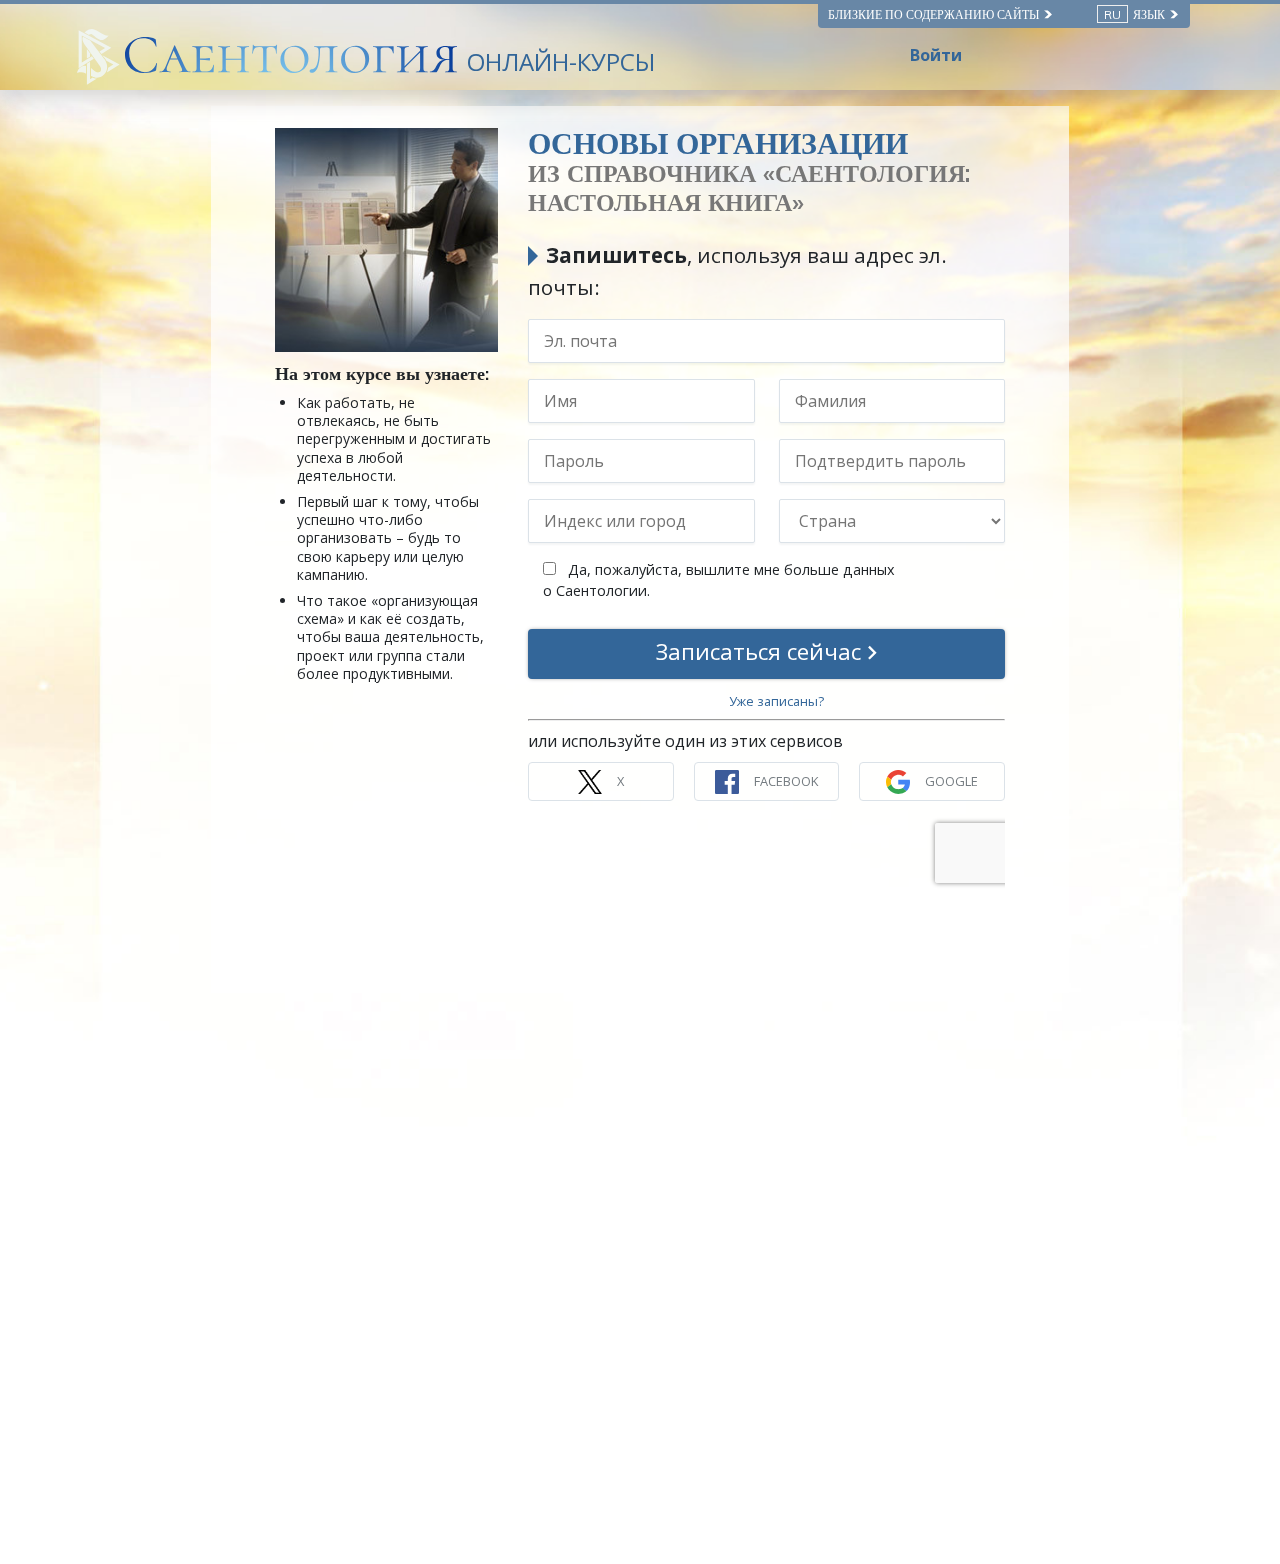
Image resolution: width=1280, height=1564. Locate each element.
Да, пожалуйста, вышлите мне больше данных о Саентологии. (719, 580)
